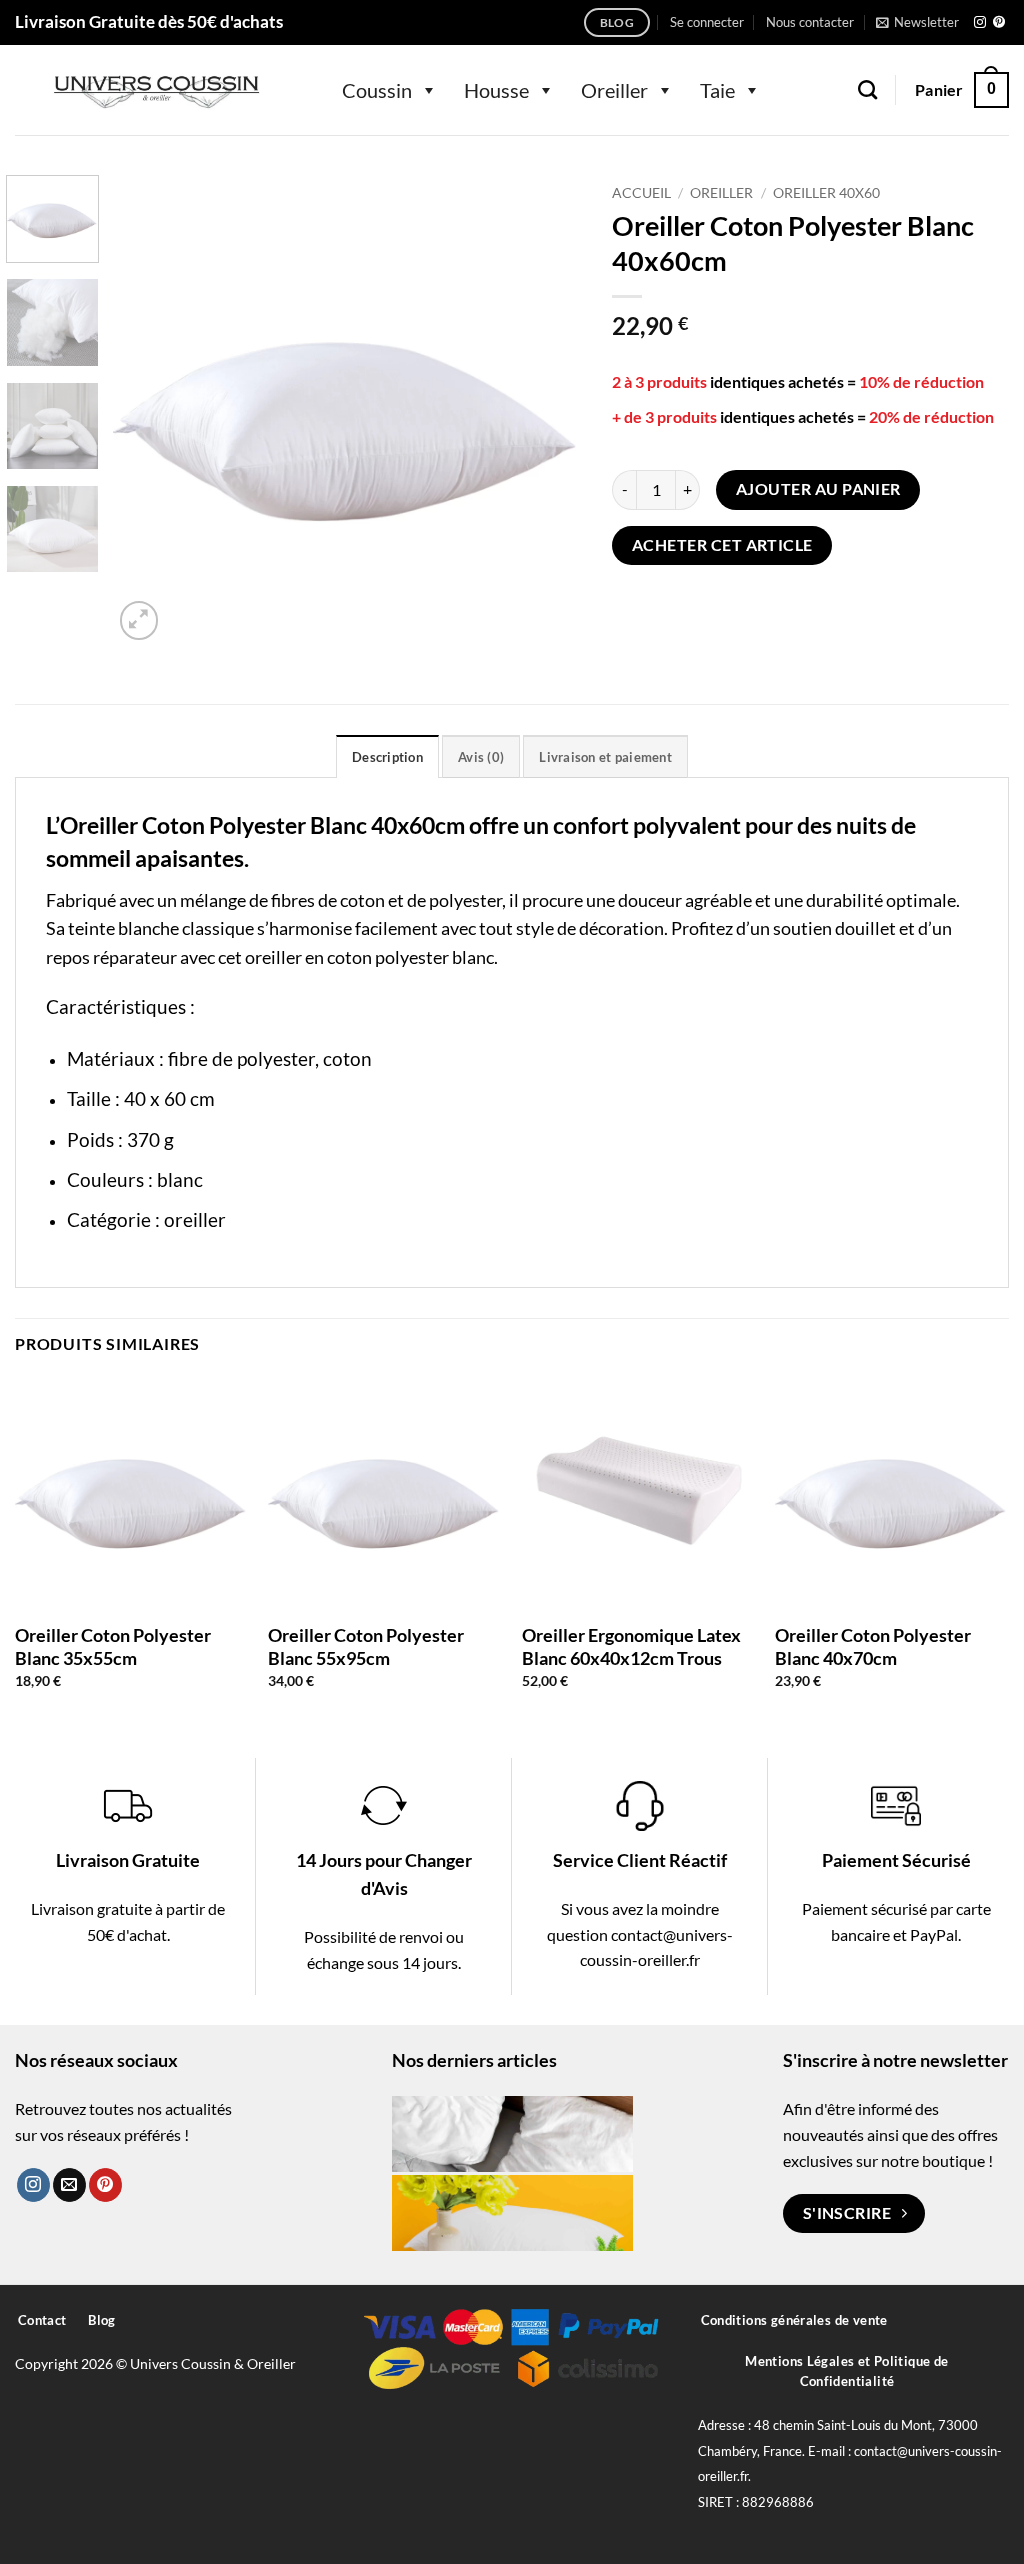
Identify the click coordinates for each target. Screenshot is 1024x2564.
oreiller (195, 1219)
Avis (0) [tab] (481, 757)
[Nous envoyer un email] (69, 2185)
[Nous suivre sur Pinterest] (999, 23)
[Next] (548, 410)
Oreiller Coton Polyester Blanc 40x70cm (873, 1646)
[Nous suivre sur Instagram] (980, 23)
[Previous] (147, 410)
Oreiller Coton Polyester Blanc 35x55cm (113, 1646)
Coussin (377, 90)
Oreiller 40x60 (826, 193)
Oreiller (614, 90)
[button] (707, 22)
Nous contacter (810, 22)
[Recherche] (867, 89)
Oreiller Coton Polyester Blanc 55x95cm (366, 1646)
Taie (717, 90)
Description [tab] (387, 757)
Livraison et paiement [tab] (605, 757)
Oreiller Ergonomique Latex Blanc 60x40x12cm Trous (631, 1646)
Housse (496, 90)
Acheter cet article (722, 545)
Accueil (641, 193)
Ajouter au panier (818, 489)
